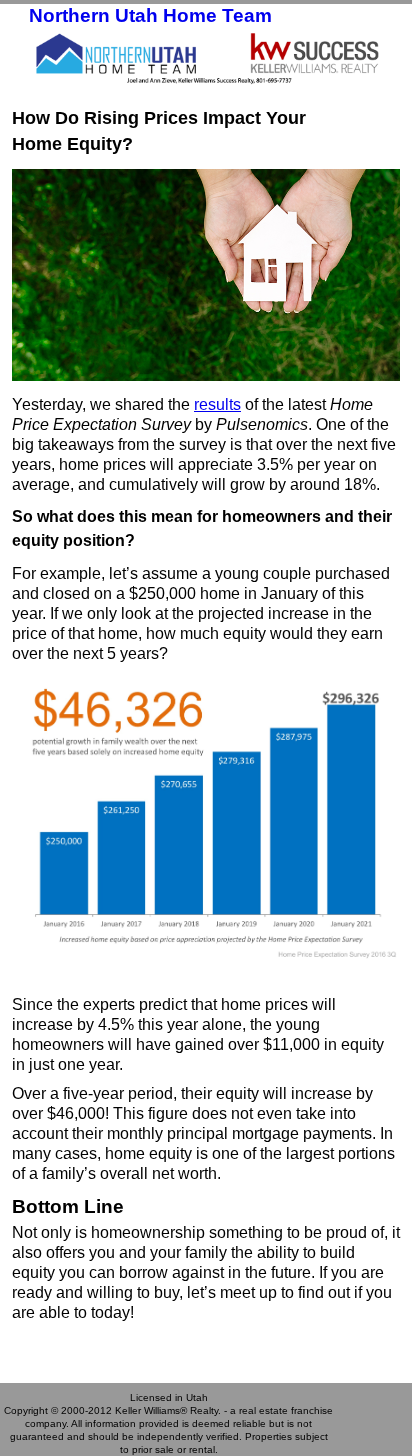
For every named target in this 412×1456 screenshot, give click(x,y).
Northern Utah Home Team (150, 15)
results (217, 404)
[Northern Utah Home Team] (206, 56)
